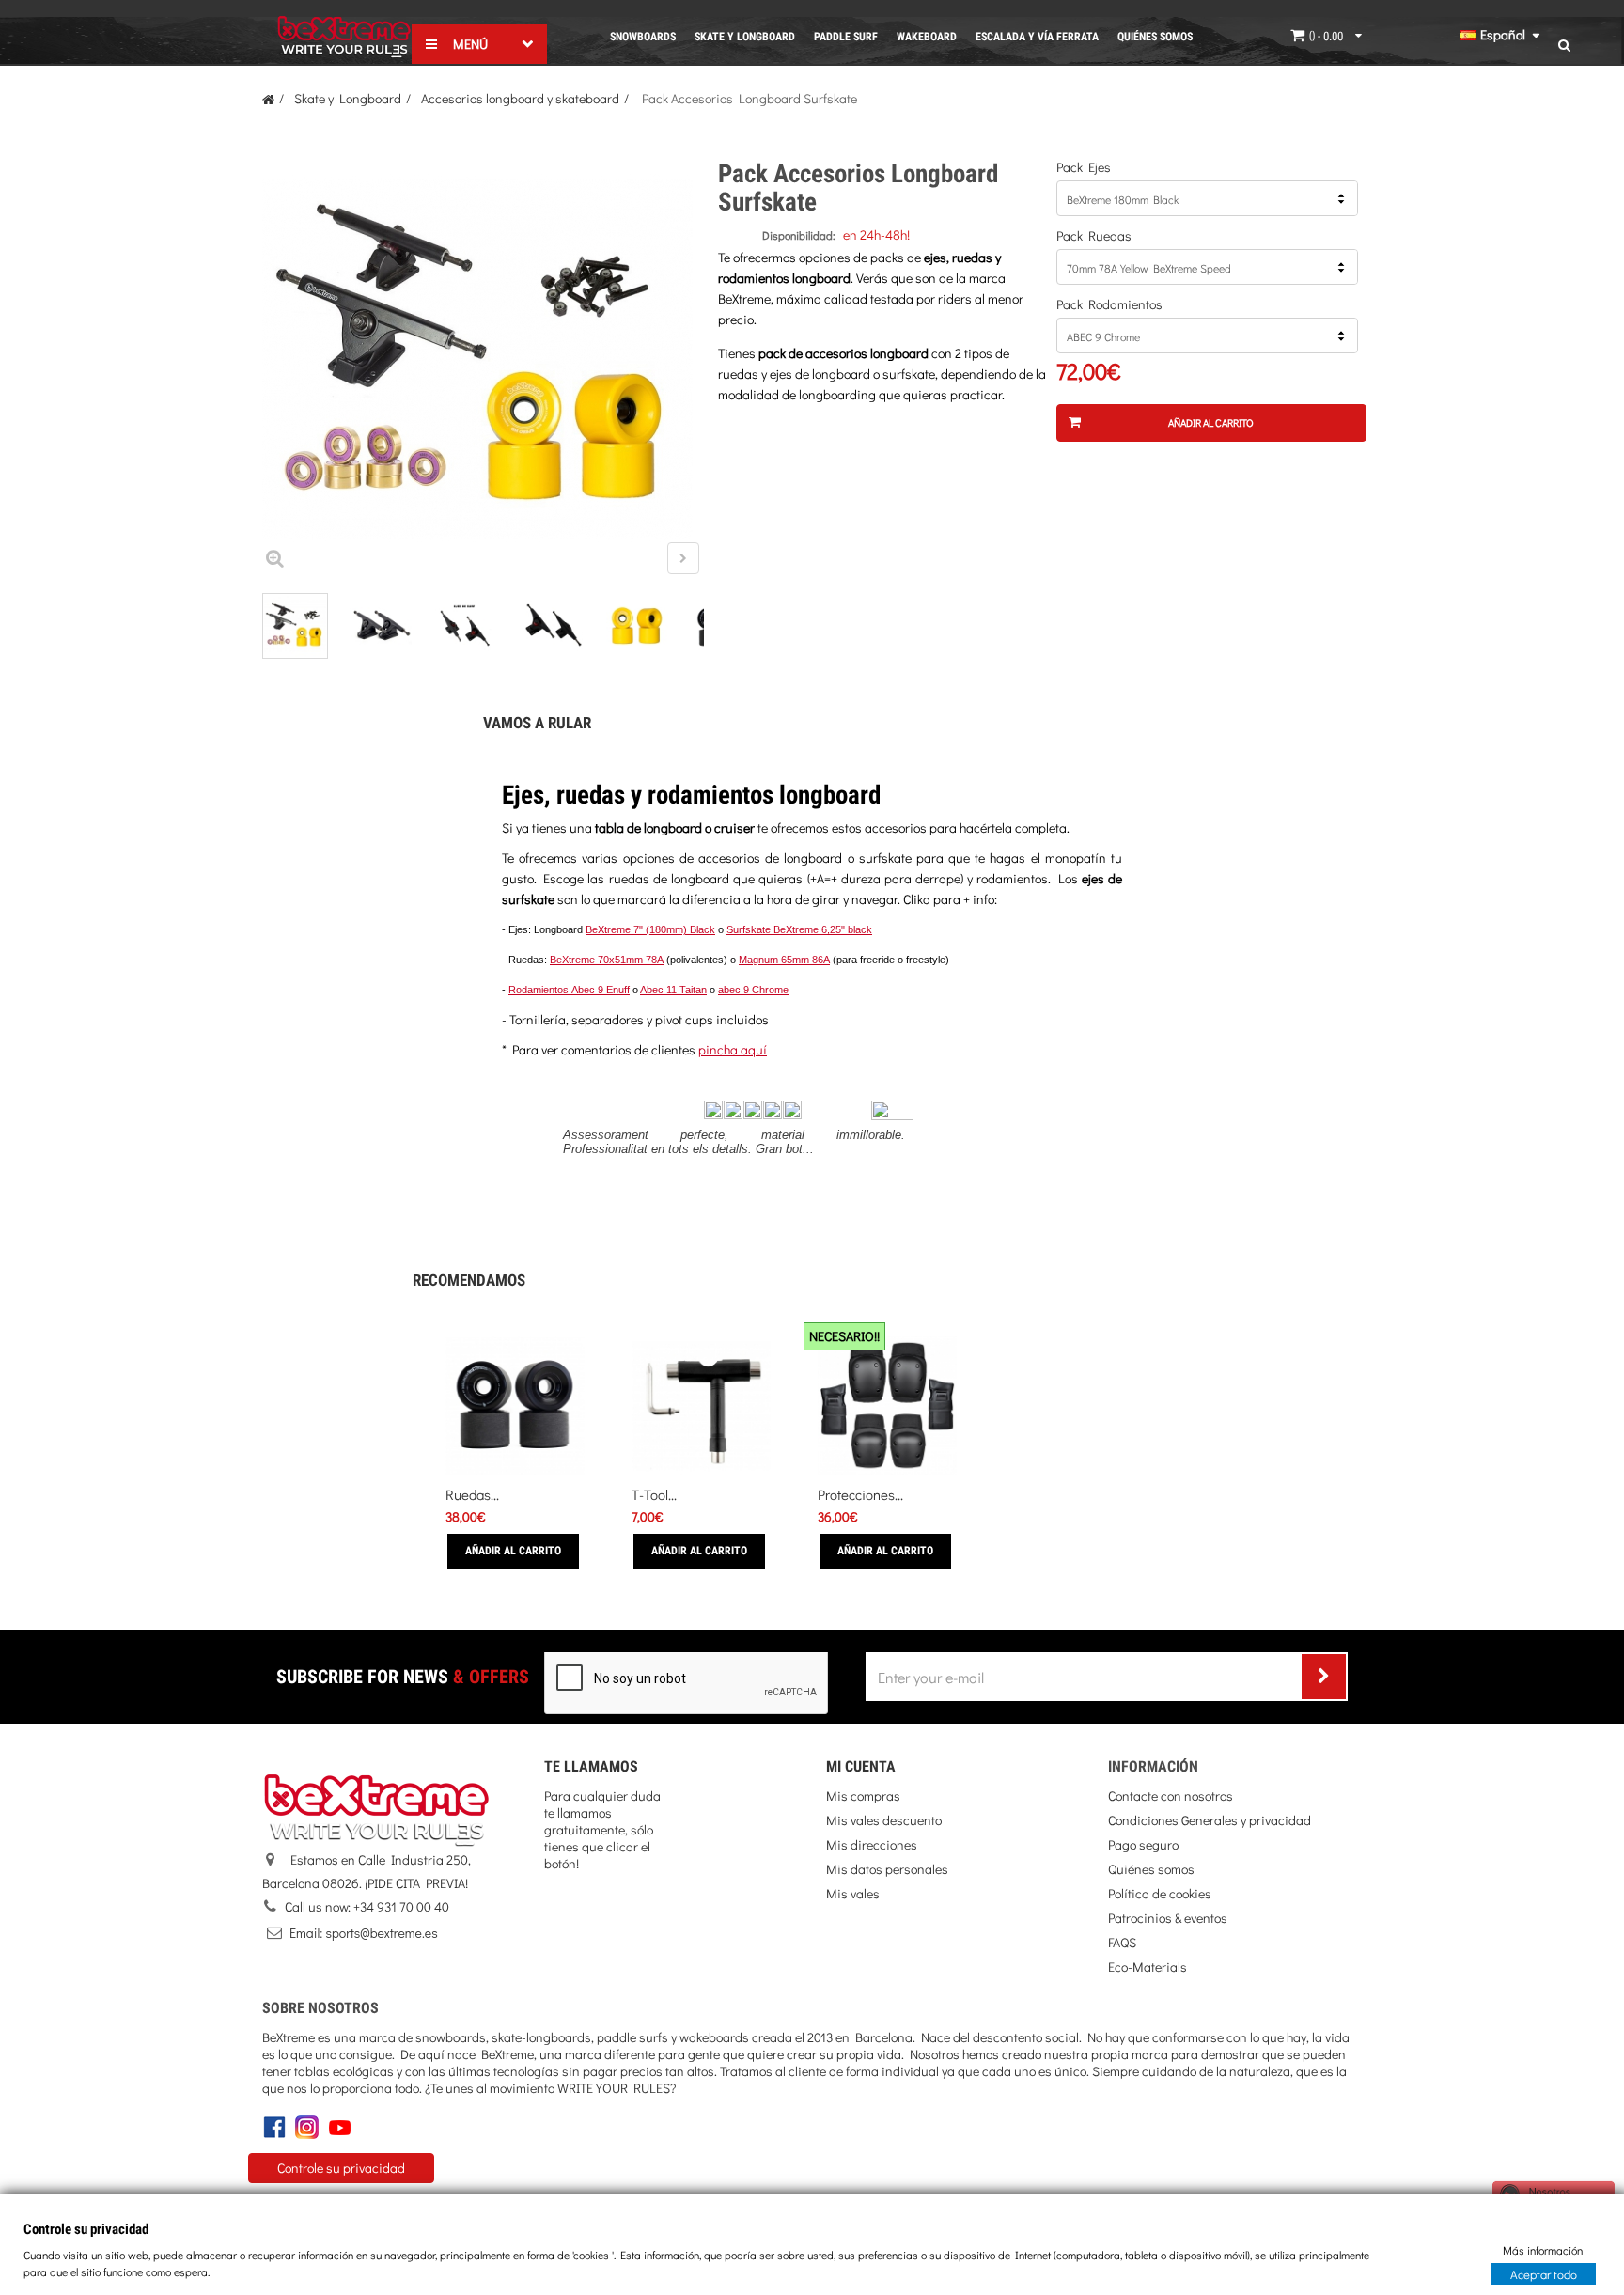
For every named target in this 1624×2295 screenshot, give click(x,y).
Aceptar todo (1544, 2273)
